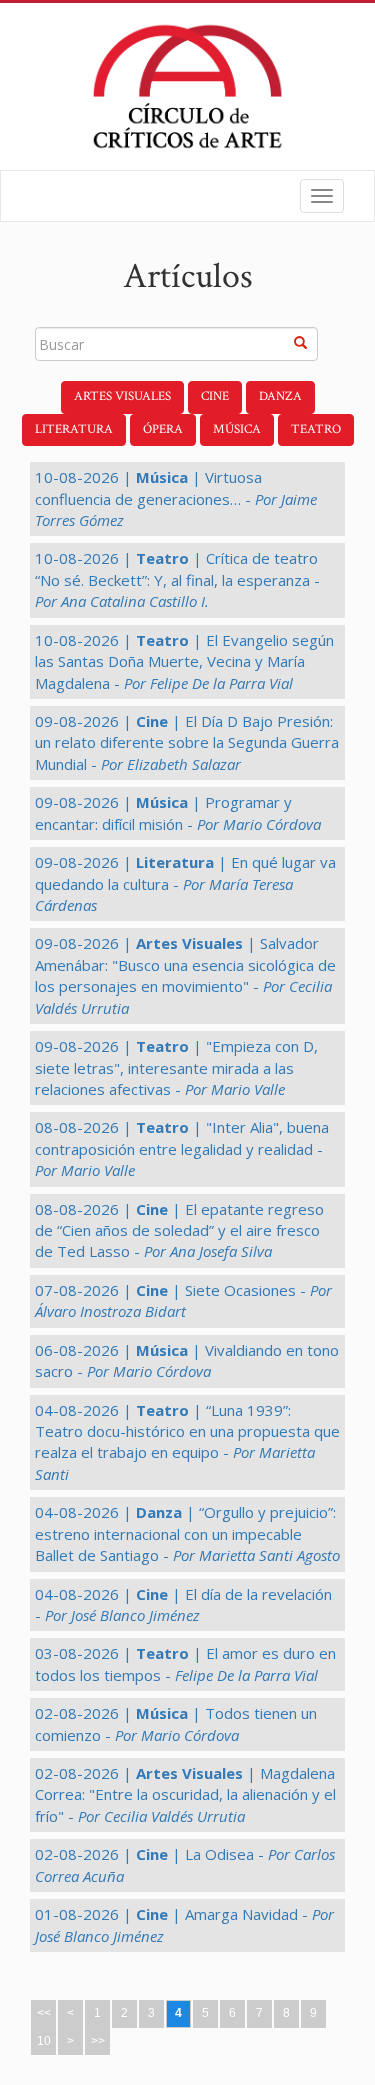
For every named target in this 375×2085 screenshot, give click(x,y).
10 (44, 2041)
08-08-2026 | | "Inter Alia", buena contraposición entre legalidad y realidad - (182, 1148)
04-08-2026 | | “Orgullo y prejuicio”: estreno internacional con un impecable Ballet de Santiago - (187, 1533)
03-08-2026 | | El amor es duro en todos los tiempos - (185, 1663)
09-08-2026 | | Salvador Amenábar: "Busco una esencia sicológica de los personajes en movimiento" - (185, 975)
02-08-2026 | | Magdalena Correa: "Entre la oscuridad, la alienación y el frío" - (185, 1794)
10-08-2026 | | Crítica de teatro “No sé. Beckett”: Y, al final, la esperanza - (177, 579)
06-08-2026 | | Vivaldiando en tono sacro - (187, 1360)
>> (98, 2041)
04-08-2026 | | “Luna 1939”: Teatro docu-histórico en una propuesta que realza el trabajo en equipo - (187, 1442)
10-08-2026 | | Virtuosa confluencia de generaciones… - (176, 498)
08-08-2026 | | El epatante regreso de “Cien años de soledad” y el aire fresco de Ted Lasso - (179, 1230)
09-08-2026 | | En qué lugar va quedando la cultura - (185, 883)
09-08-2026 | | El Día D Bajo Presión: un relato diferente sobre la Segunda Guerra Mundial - (187, 742)
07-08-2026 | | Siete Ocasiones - (183, 1300)
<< (44, 2013)
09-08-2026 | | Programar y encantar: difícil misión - (178, 812)
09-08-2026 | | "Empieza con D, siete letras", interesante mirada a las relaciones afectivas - (176, 1067)
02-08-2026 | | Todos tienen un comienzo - (176, 1723)
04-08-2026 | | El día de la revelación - (183, 1604)
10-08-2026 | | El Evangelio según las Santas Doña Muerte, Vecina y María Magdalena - (184, 661)
